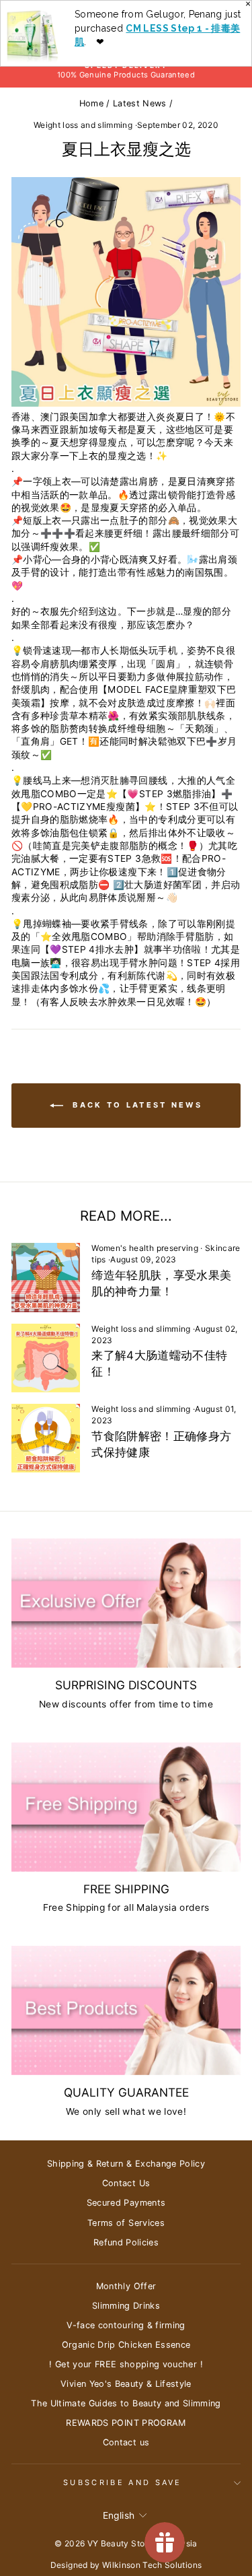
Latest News (140, 103)
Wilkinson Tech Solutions (152, 2565)
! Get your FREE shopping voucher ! (126, 2364)
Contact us (126, 2442)
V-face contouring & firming (126, 2325)
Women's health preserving (145, 1248)
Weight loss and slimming (83, 125)
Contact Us (126, 2183)
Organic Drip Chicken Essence (126, 2345)
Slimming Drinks (126, 2306)
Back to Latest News (135, 1105)
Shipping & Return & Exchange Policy (126, 2164)
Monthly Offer (126, 2286)
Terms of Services (126, 2223)
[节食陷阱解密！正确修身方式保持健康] (46, 1438)
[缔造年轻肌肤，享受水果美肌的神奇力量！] (46, 1277)
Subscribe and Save (123, 2482)
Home (91, 103)
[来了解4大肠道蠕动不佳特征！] (46, 1358)
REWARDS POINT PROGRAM (126, 2423)
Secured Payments (126, 2203)
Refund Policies (126, 2242)
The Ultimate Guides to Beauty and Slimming (126, 2403)
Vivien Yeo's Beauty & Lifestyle (126, 2384)
